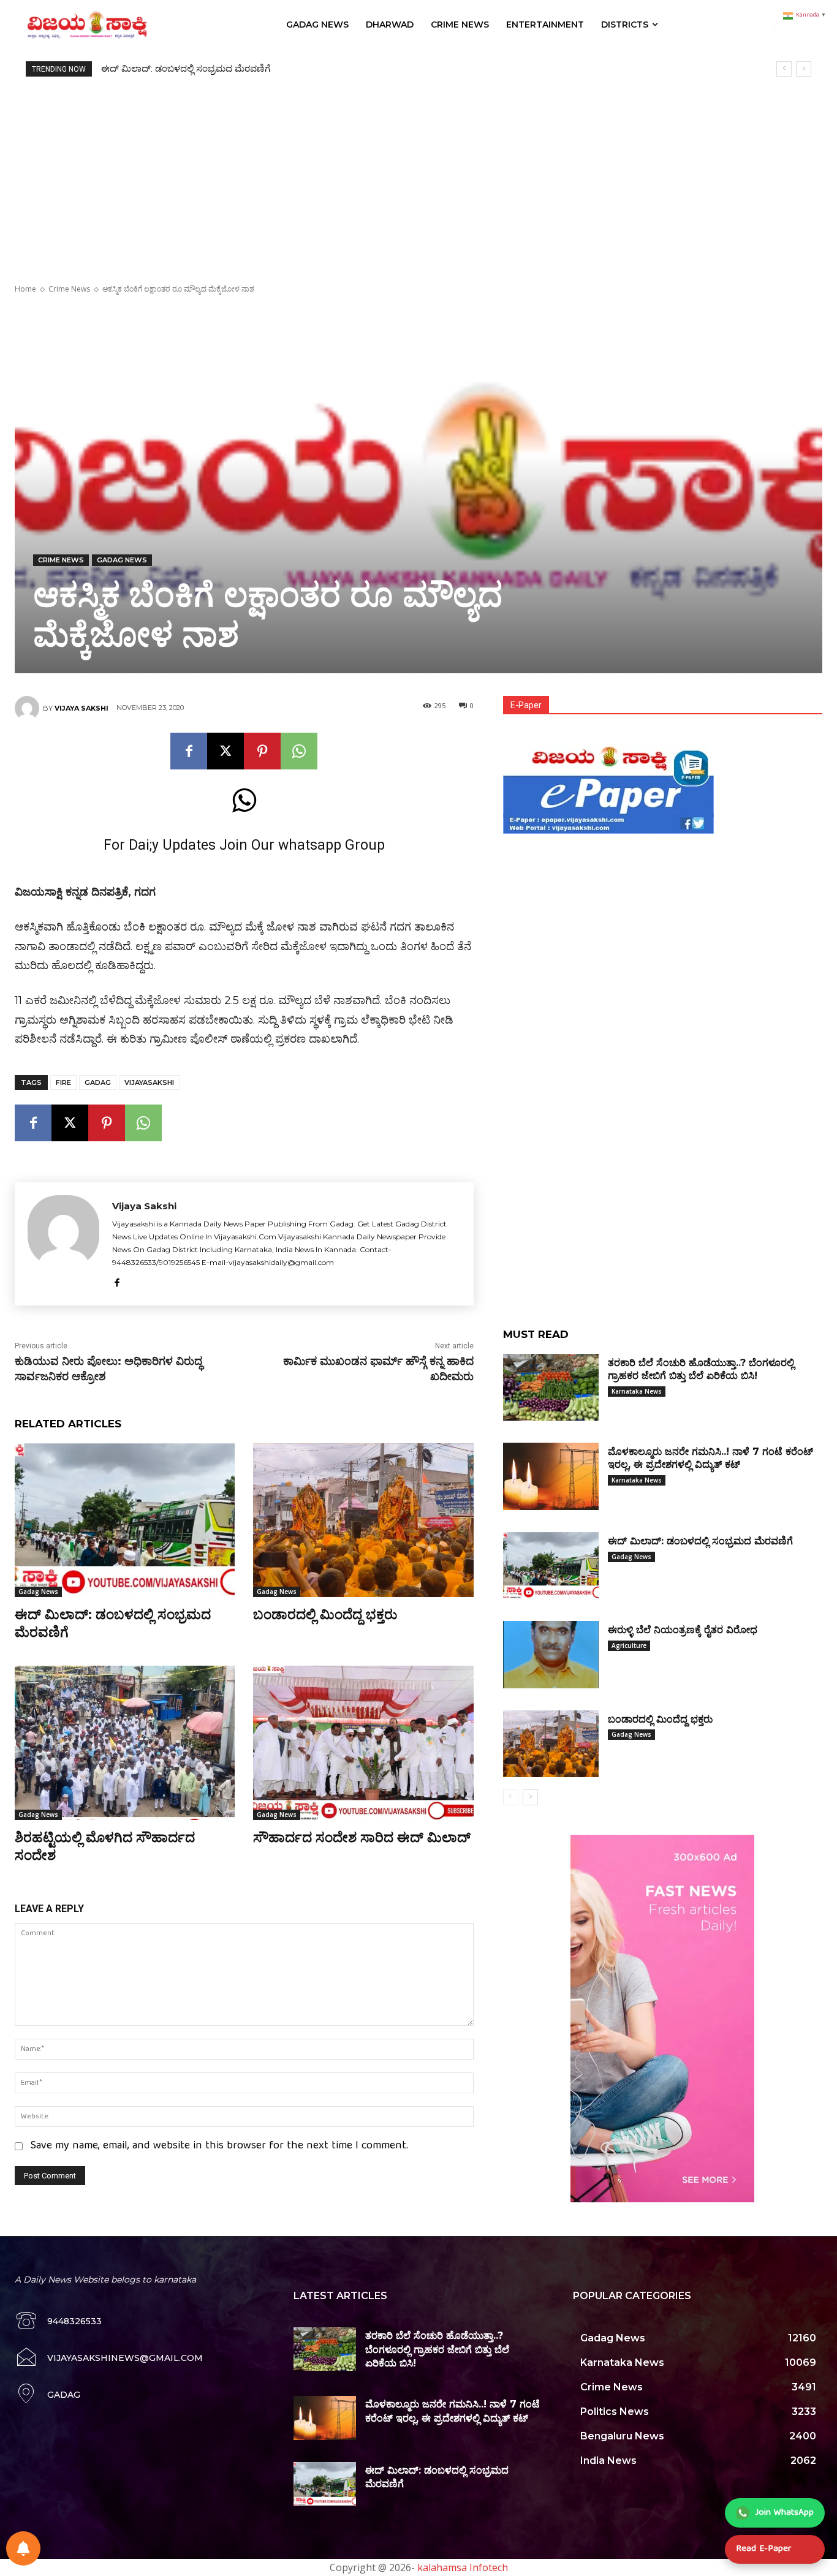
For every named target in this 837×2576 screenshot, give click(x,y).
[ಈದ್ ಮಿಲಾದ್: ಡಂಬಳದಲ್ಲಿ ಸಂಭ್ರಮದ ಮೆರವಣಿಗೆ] (125, 1520)
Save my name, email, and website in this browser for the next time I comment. (219, 2146)
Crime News (69, 289)
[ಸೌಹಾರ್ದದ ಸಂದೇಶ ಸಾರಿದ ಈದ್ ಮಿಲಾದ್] (363, 1743)
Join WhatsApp (785, 2513)
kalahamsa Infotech (463, 2567)
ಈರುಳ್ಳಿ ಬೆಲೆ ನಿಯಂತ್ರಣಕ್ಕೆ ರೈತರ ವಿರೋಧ (170, 69)
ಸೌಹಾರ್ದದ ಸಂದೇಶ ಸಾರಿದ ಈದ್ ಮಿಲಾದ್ (362, 1838)
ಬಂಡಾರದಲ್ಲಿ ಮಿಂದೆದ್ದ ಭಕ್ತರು (325, 1615)
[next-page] (530, 1797)
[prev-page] (511, 1797)
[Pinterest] (262, 751)
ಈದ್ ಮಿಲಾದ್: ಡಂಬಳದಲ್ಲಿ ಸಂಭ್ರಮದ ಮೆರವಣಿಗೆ (700, 1541)
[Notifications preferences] (23, 2548)
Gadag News (122, 560)
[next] (804, 69)
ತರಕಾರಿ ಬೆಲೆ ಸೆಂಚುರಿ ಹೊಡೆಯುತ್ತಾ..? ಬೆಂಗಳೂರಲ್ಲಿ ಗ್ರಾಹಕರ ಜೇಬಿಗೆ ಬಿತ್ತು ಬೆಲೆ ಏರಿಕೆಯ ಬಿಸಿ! (437, 2349)
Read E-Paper (763, 2549)
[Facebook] (189, 751)
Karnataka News (637, 1391)
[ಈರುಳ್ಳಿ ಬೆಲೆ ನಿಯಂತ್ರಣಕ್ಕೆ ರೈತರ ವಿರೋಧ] (551, 1654)
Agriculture (629, 1645)
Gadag (98, 1082)
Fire (63, 1082)
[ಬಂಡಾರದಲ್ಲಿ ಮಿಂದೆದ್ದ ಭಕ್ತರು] (363, 1520)
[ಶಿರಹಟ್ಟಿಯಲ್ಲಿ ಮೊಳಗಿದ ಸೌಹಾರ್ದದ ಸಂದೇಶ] (125, 1743)
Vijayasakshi (149, 1082)
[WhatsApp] (299, 751)
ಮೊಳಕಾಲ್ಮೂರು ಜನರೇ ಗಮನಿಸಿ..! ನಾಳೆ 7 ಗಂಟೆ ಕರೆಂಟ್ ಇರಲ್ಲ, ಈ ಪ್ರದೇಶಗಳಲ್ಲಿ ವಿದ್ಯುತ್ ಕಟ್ (710, 1458)
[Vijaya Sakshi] (29, 708)
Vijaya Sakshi (81, 708)
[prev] (784, 69)
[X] (225, 751)
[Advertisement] (418, 168)
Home (25, 289)
